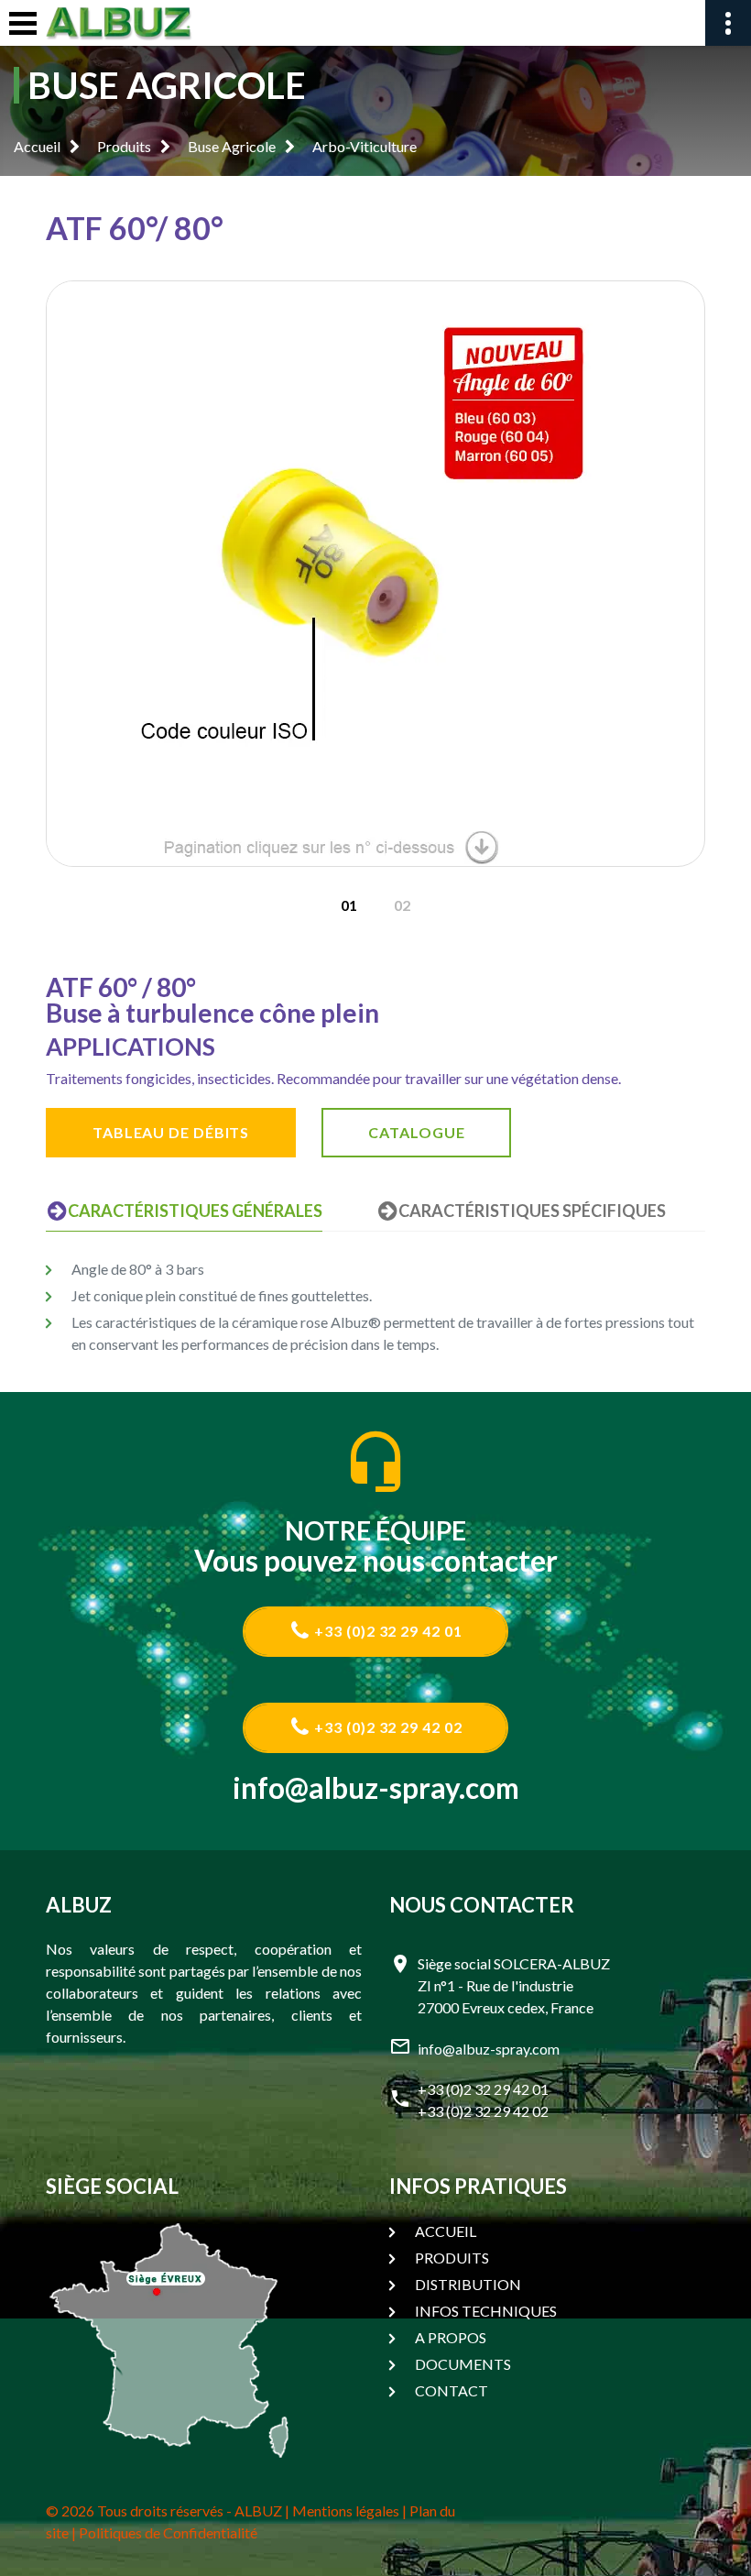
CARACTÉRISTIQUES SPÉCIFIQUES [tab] (532, 1211)
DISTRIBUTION (468, 2284)
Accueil (37, 146)
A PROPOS (451, 2337)
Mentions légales (346, 2510)
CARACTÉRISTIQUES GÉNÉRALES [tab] (195, 1211)
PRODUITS (452, 2258)
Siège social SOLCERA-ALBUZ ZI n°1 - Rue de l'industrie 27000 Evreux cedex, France (514, 1985)
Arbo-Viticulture (365, 146)
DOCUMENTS (463, 2364)
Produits (124, 146)
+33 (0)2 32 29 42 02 (387, 1727)
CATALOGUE (416, 1132)
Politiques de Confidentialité (168, 2532)
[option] (375, 574)
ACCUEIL (446, 2231)
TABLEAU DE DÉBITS (171, 1132)
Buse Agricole (232, 146)
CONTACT (452, 2390)
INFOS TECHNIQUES (486, 2311)
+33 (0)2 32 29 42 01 (387, 1631)
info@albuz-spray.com (376, 1788)
